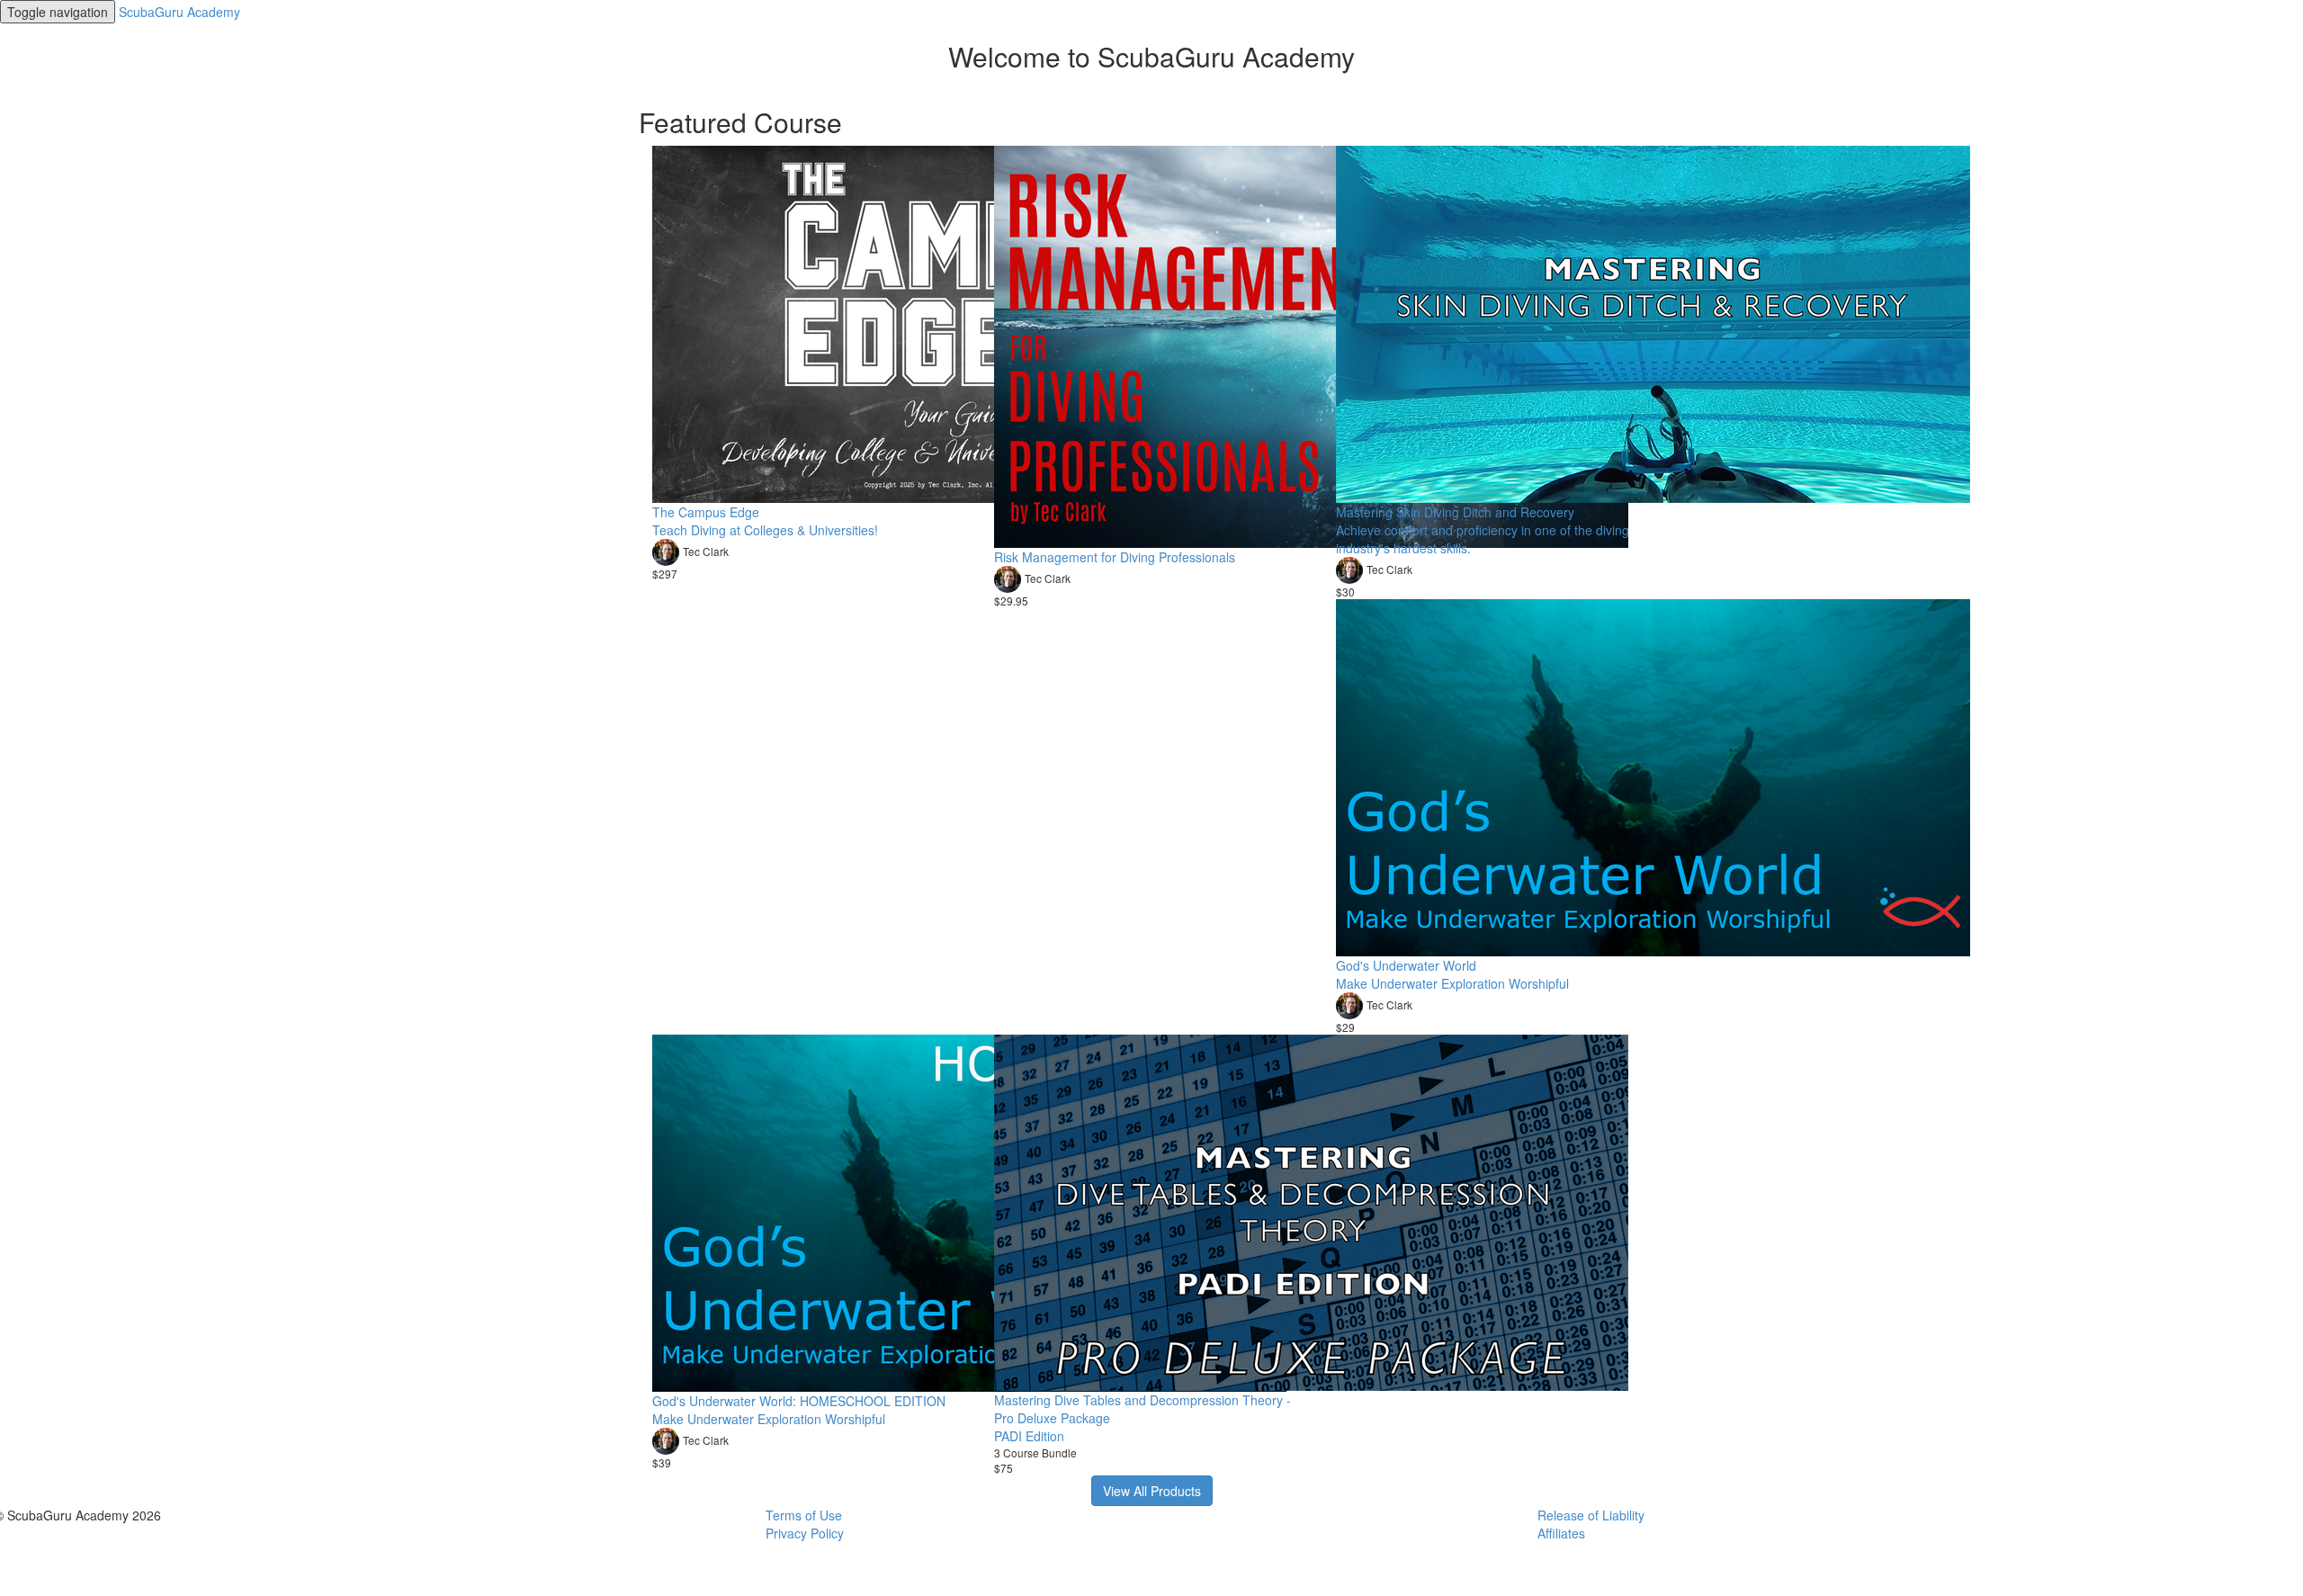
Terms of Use (804, 1515)
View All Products (1152, 1491)
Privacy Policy (805, 1533)
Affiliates (1561, 1533)
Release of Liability (1591, 1515)
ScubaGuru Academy (179, 12)
